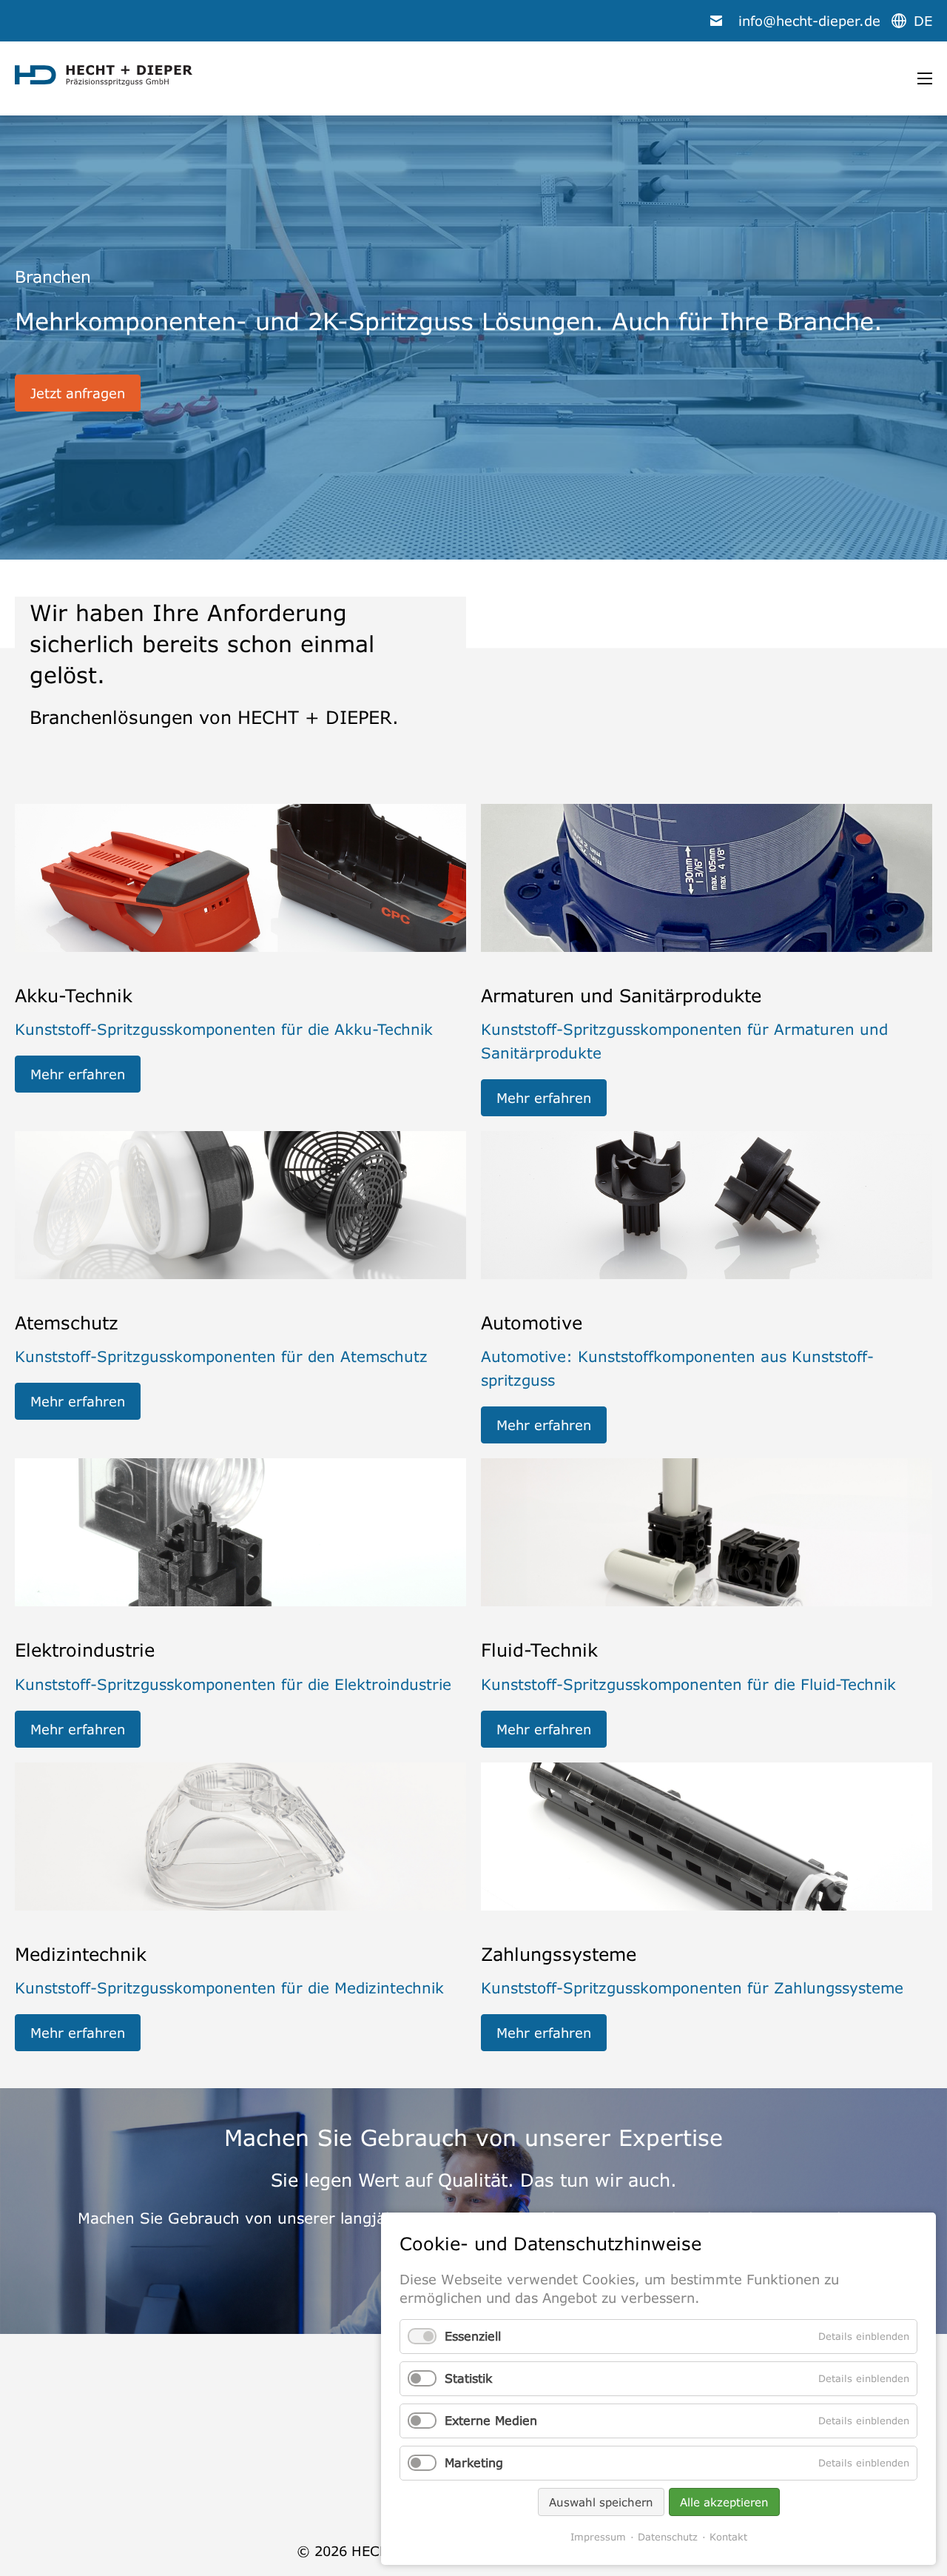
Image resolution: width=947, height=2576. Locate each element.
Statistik (468, 2378)
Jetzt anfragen (78, 393)
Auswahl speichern (601, 2502)
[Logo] (104, 76)
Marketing (474, 2463)
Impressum (598, 2537)
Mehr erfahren (78, 1074)
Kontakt (728, 2537)
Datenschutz (668, 2537)
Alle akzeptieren (724, 2502)
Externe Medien (491, 2421)
